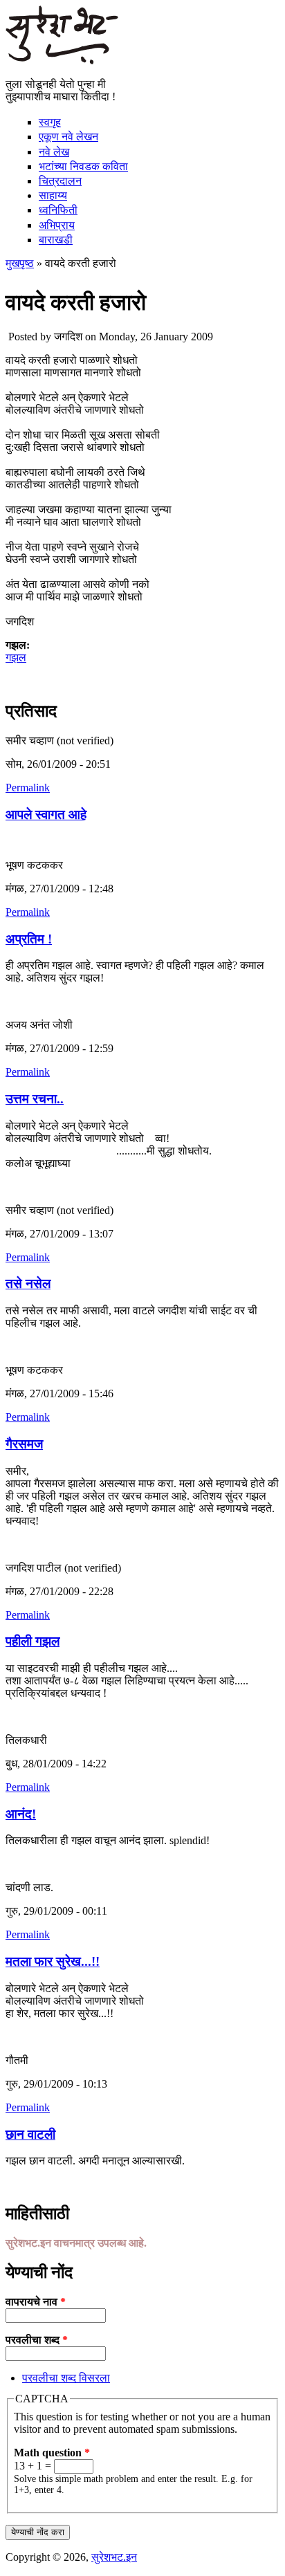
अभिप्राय (57, 225)
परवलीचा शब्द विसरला (66, 2378)
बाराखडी (56, 240)
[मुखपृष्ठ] (62, 61)
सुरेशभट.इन (114, 2557)
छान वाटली (30, 2134)
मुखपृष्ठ (20, 263)
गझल (16, 657)
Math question (52, 2453)
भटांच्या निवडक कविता (83, 166)
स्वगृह (50, 122)
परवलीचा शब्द (37, 2340)
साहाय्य (53, 195)
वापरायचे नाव (36, 2302)
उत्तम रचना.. (35, 1099)
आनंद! (21, 1814)
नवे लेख (54, 152)
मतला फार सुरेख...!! (53, 1961)
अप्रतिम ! (29, 939)
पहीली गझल (33, 1641)
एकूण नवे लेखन (68, 137)
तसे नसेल (28, 1284)
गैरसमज (24, 1444)
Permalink (28, 788)
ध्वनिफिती (58, 210)
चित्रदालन (60, 181)
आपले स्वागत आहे (46, 815)
